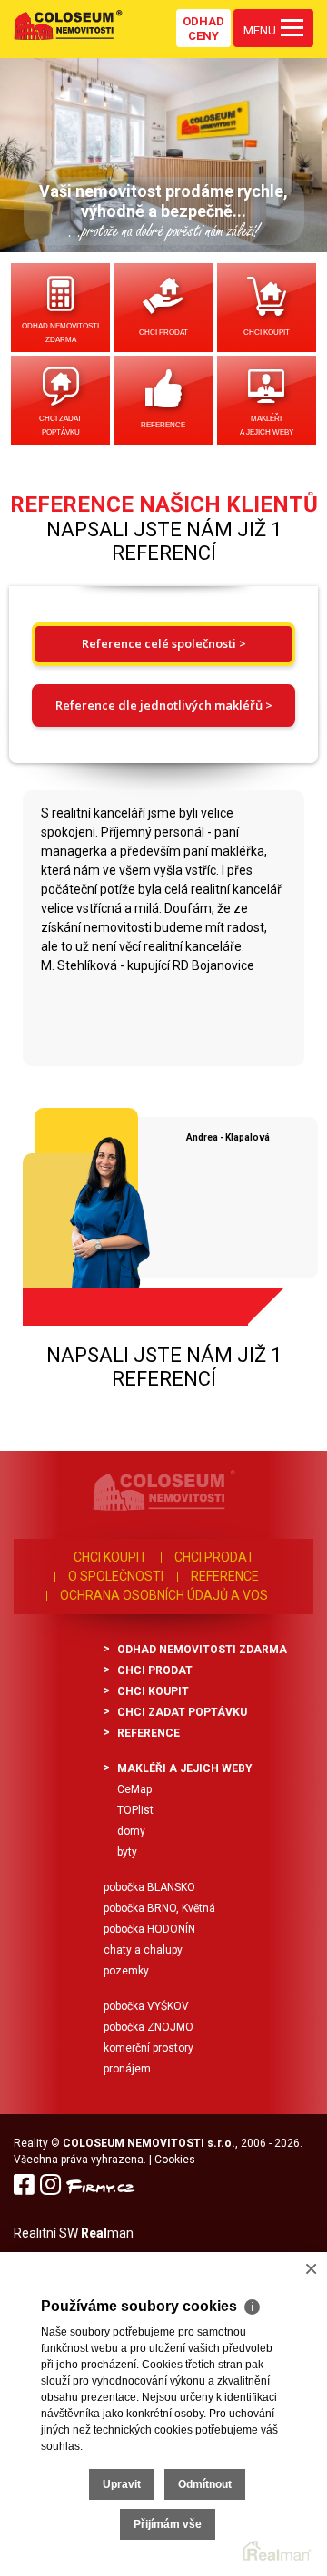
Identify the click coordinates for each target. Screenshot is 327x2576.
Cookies (175, 2160)
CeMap (134, 1789)
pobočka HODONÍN (149, 1929)
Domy (131, 1831)
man (107, 2233)
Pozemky (126, 1971)
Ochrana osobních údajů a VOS (164, 1595)
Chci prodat (163, 333)
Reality (31, 2143)
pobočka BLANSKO (149, 1887)
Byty (127, 1852)
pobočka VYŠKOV (146, 2006)
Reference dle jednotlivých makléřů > (164, 705)
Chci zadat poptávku (60, 426)
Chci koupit (267, 333)
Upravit (122, 2484)
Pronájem (127, 2069)
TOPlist (135, 1810)
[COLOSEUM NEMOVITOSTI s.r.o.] (68, 24)
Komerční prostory (149, 2048)
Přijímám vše (168, 2524)
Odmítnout (205, 2484)
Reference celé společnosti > (164, 643)
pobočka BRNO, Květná (159, 1908)
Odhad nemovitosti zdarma (60, 333)
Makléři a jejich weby (267, 426)
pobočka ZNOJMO (149, 2027)
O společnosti (116, 1576)
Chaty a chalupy (143, 1950)
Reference (163, 425)
